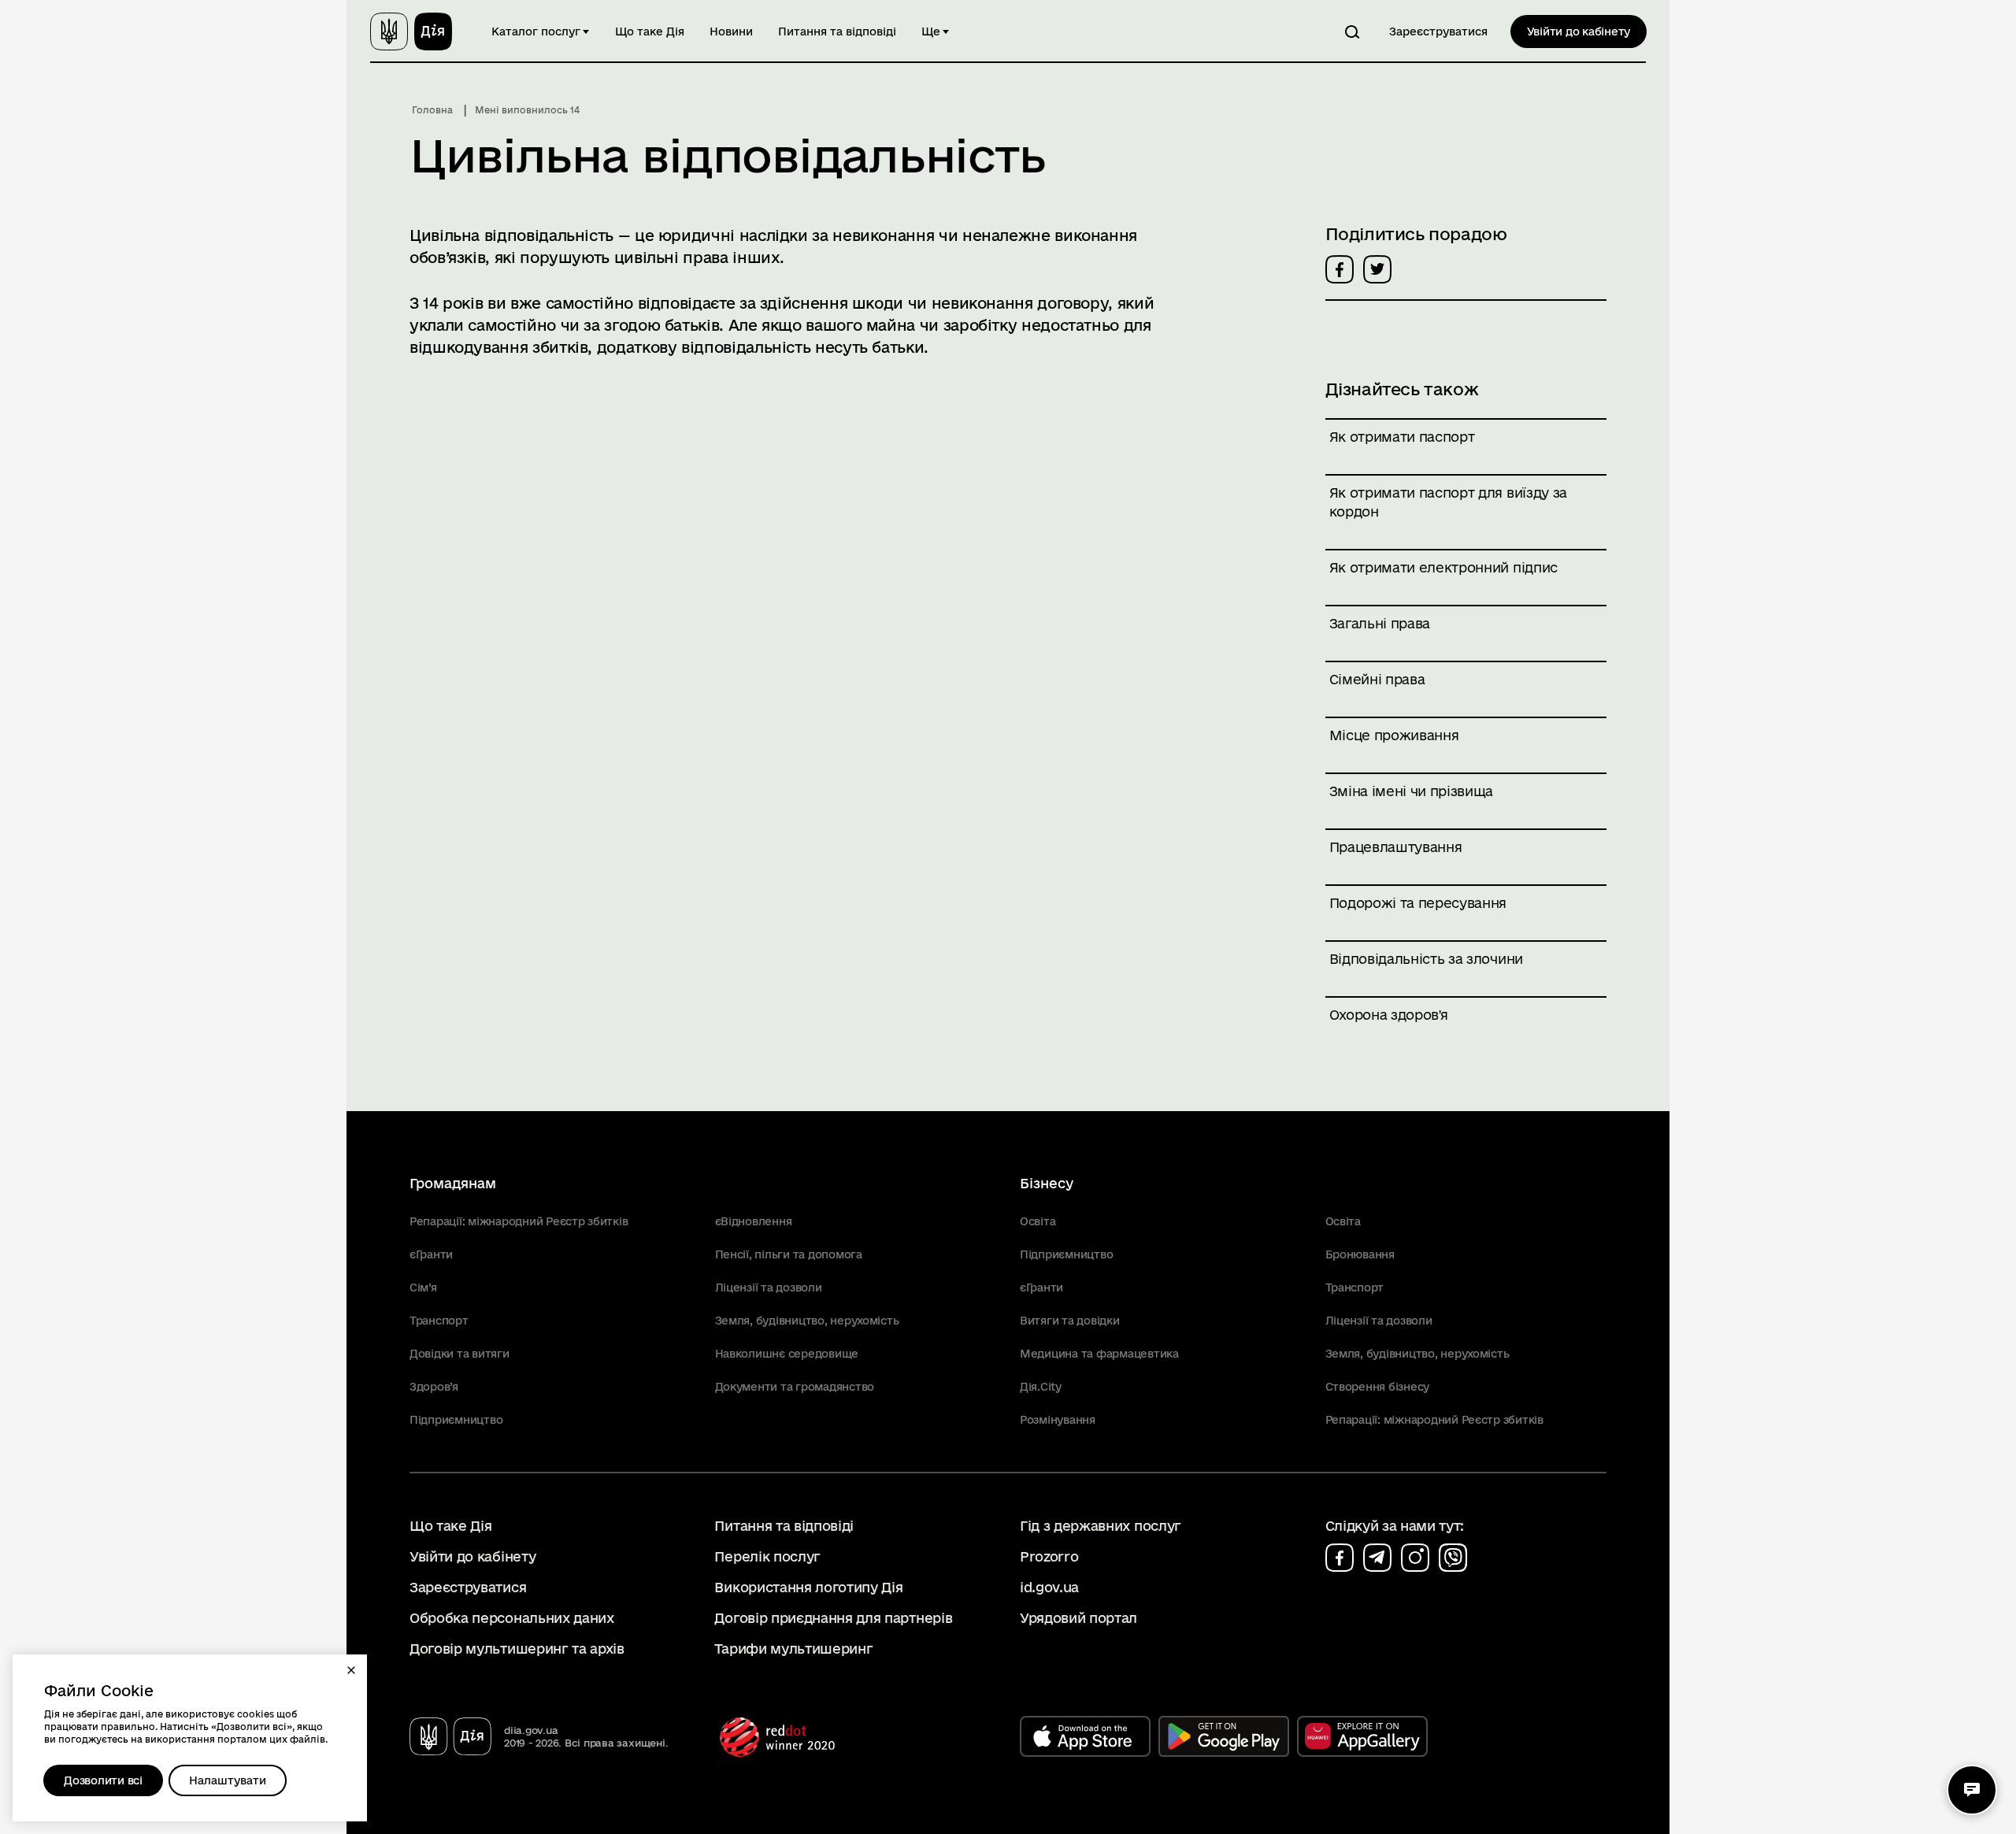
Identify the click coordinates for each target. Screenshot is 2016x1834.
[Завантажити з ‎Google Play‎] (1224, 1736)
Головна (432, 110)
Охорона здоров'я (1389, 1015)
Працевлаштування (1396, 847)
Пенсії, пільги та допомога (789, 1254)
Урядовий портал (1078, 1618)
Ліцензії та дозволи (769, 1288)
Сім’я (423, 1288)
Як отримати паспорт (1402, 437)
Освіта (1038, 1221)
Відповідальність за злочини (1426, 959)
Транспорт (439, 1321)
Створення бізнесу (1378, 1387)
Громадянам (453, 1183)
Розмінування (1058, 1420)
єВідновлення (754, 1221)
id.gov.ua (1049, 1587)
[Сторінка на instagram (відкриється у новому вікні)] (1415, 1558)
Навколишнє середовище (787, 1354)
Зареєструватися (1438, 31)
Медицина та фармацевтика (1099, 1354)
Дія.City (1041, 1387)
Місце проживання (1394, 735)
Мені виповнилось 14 (527, 110)
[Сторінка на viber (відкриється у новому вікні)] (1453, 1558)
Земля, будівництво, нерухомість (807, 1321)
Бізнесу (1047, 1183)
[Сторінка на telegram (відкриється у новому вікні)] (1377, 1558)
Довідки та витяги (460, 1354)
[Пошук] (1352, 31)
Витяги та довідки (1070, 1321)
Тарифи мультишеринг (793, 1649)
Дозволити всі (103, 1780)
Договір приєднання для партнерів (833, 1618)
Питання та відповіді (837, 31)
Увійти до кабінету (1579, 31)
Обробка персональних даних (512, 1618)
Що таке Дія (650, 31)
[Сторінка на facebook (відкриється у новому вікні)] (1340, 1558)
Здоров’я (434, 1387)
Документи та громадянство (795, 1387)
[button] (351, 1670)
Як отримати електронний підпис (1443, 567)
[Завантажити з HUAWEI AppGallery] (1362, 1736)
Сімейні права (1377, 679)
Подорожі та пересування (1418, 903)
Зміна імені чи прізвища (1412, 791)
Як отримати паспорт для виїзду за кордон (1448, 502)
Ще (931, 31)
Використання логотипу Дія (808, 1587)
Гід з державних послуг (1101, 1526)
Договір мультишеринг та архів (517, 1649)
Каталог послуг (536, 31)
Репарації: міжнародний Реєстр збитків (519, 1221)
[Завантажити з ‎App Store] (1085, 1736)
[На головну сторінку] (411, 31)
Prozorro (1049, 1556)
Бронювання (1360, 1254)
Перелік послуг (767, 1556)
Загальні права (1380, 623)
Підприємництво (456, 1420)
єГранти (431, 1254)
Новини (731, 31)
